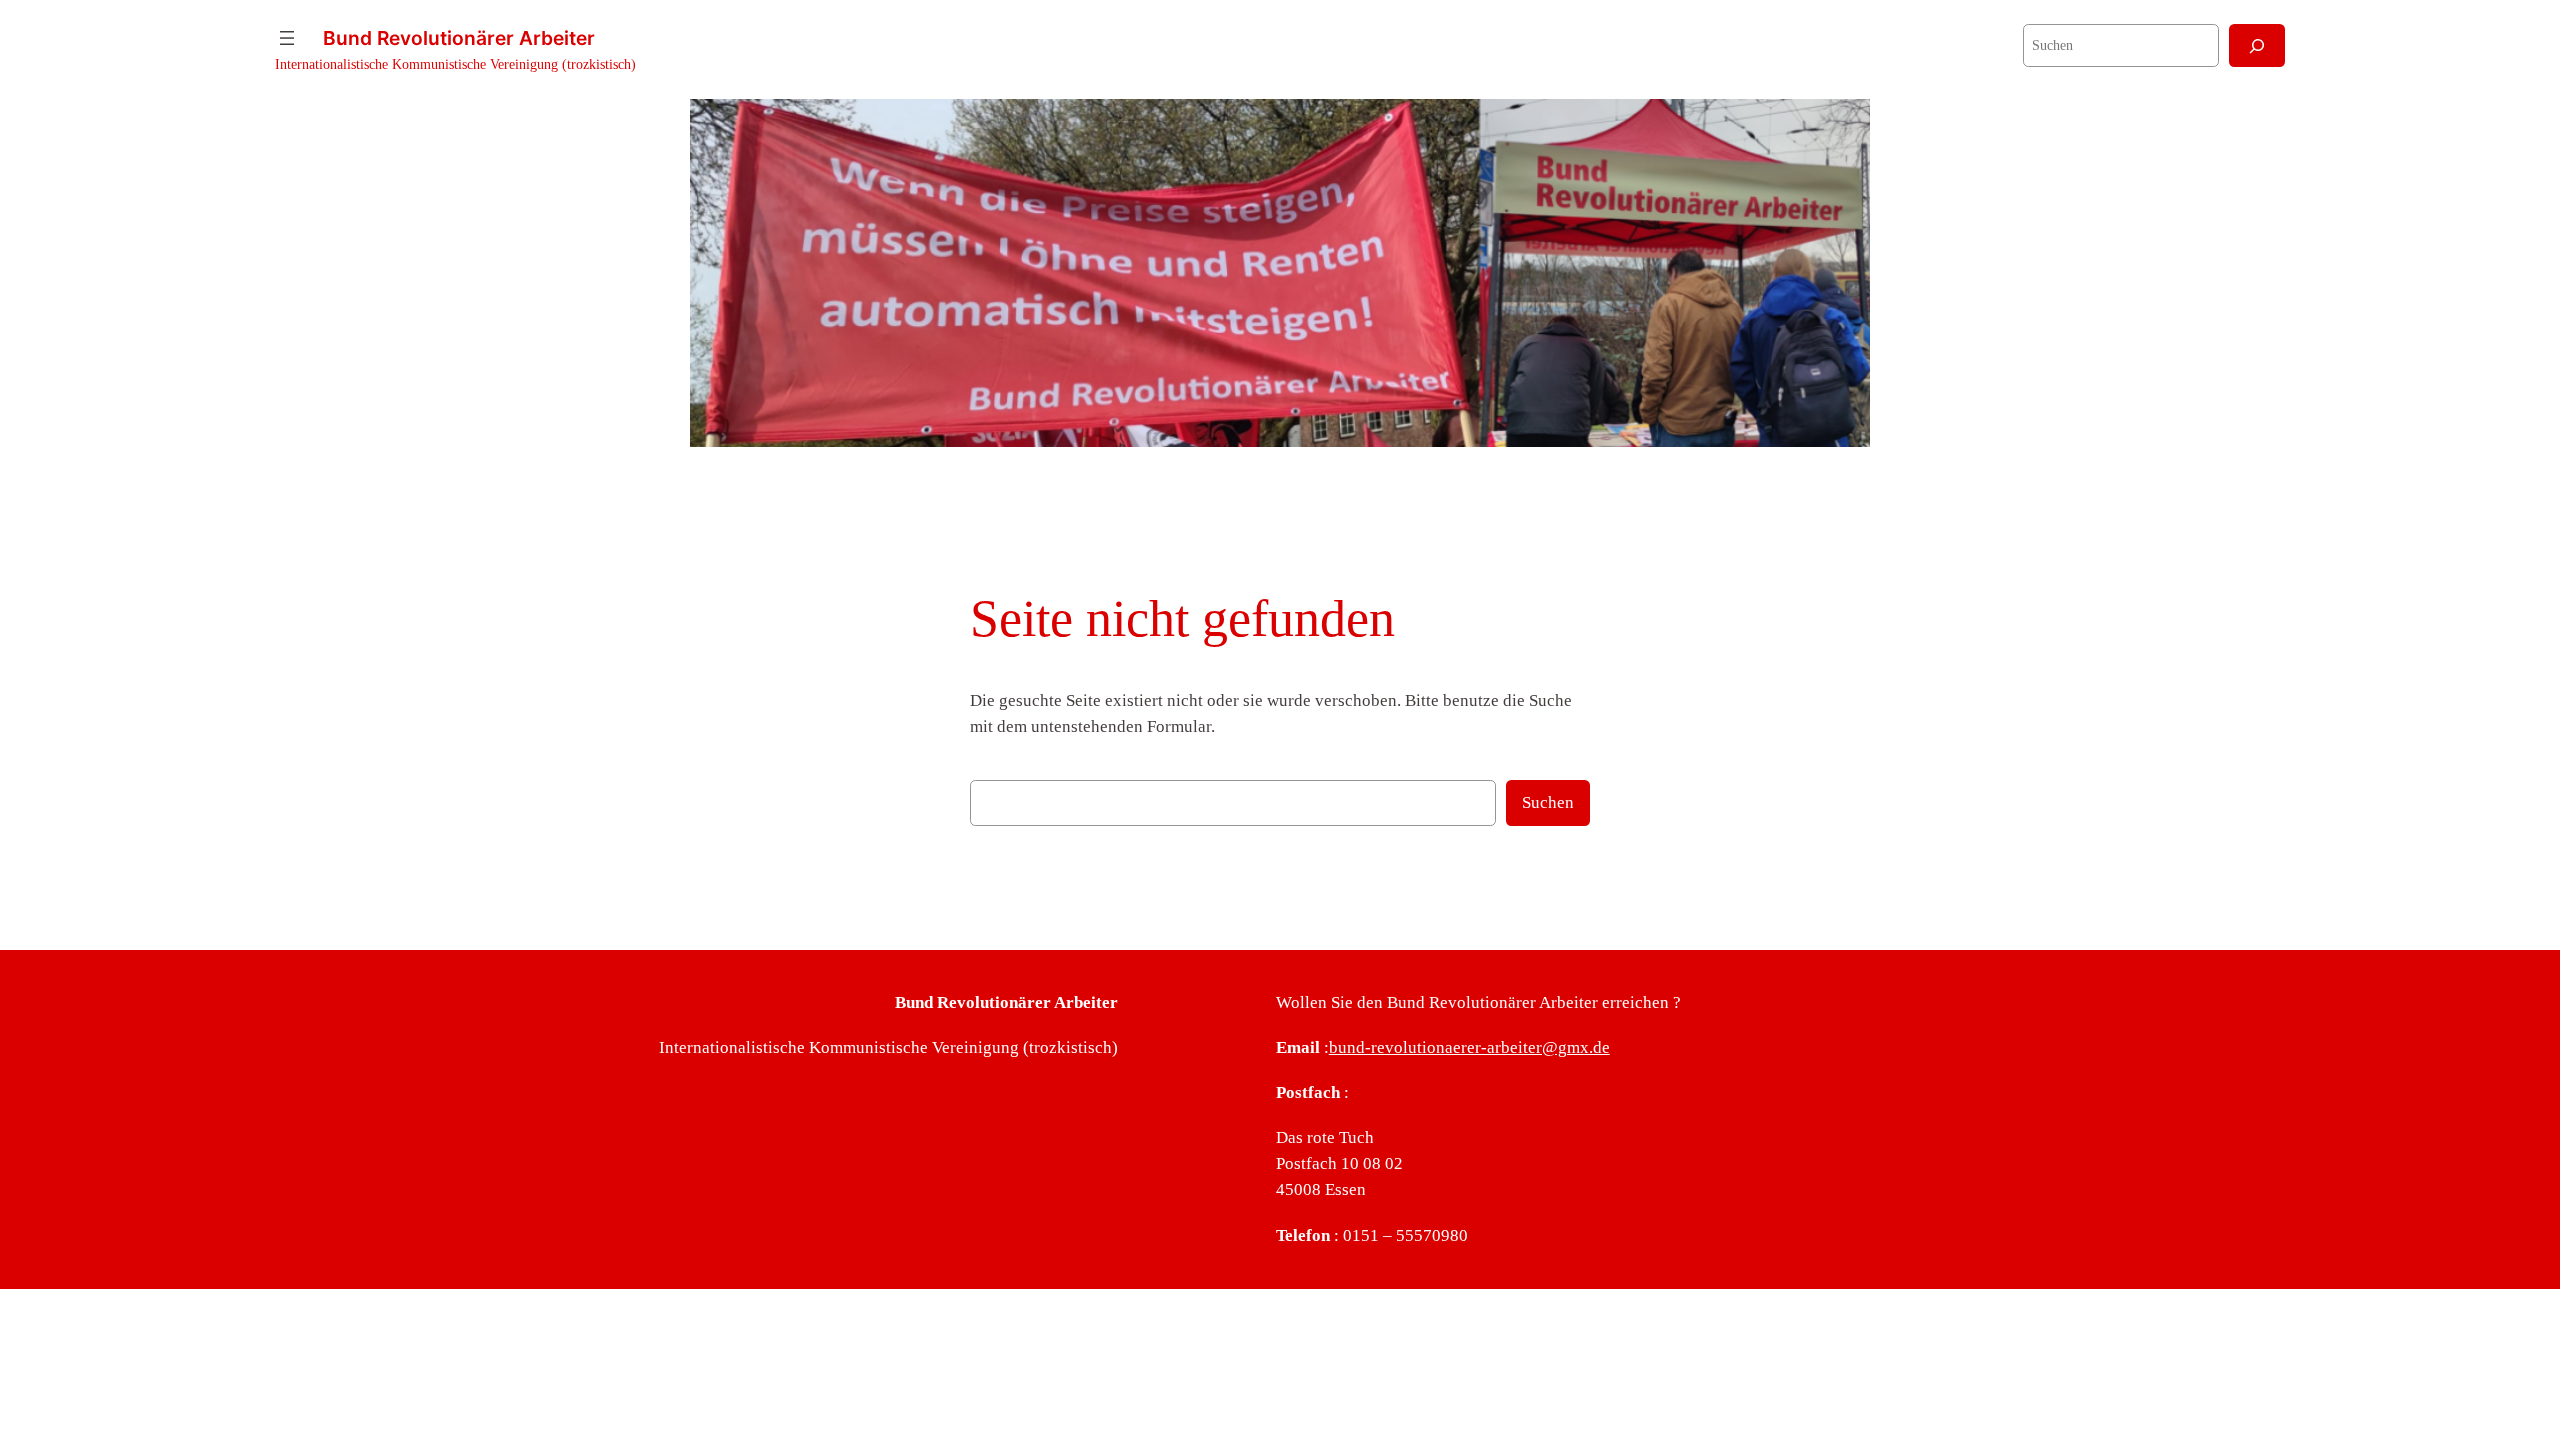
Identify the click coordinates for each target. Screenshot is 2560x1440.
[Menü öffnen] (287, 38)
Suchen (1548, 802)
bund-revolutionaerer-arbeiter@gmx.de (1469, 1047)
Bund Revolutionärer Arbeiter (459, 38)
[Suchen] (2257, 45)
